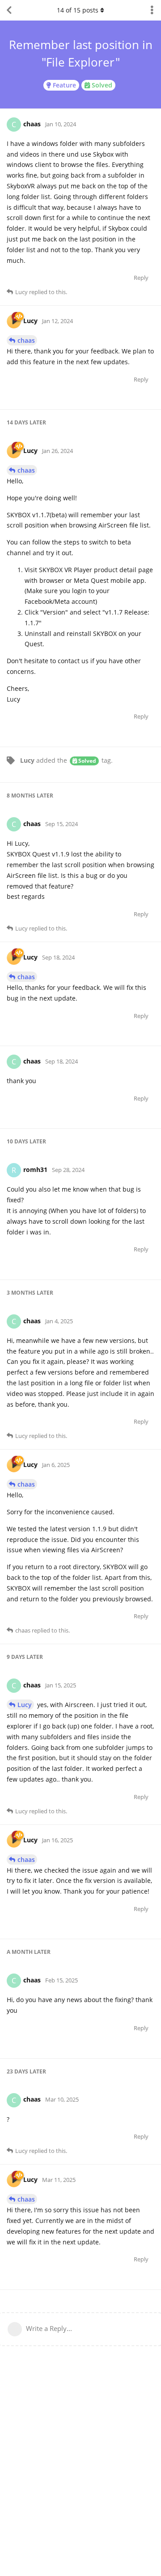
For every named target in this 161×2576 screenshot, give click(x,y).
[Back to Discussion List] (9, 10)
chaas (26, 340)
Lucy (25, 1705)
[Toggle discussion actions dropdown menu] (152, 10)
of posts (78, 10)
